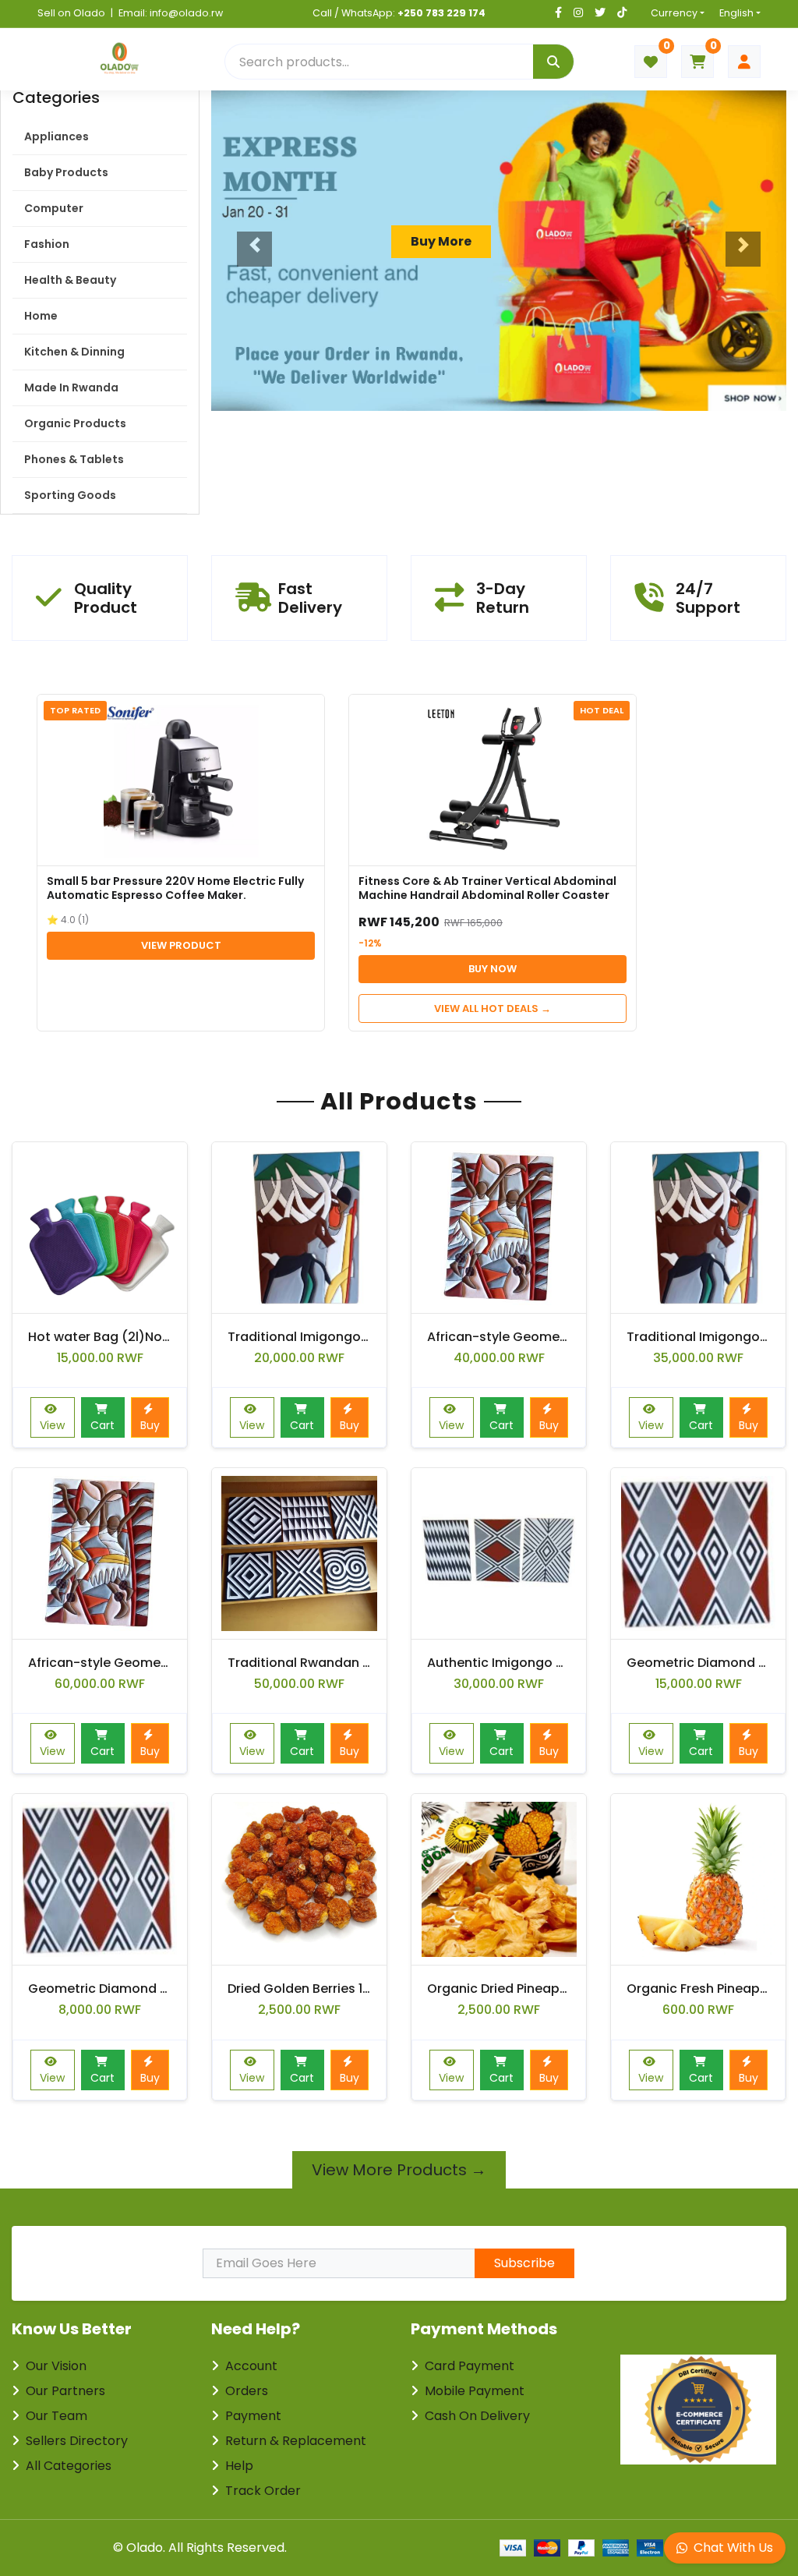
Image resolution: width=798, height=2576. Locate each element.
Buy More (441, 241)
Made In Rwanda (71, 387)
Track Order (263, 2491)
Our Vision (56, 2366)
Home (41, 316)
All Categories (69, 2466)
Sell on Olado (71, 13)
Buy (150, 1425)
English (736, 13)
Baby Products (66, 172)
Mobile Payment (475, 2391)
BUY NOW (493, 969)
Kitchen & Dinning (74, 352)
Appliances (56, 136)
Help (239, 2466)
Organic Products (75, 423)
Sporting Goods (70, 495)
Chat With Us (733, 2548)
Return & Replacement (296, 2441)
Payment (253, 2416)
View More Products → (399, 2170)
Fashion (47, 244)
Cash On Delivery (477, 2416)
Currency (674, 13)
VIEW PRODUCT (181, 945)
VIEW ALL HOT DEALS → (493, 1008)
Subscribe (524, 2263)
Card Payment (470, 2366)
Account (251, 2366)
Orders (247, 2391)
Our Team (56, 2416)
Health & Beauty (70, 280)
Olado (145, 2548)
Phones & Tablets (74, 459)
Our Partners (65, 2391)
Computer (54, 208)
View (52, 1425)
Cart (102, 1425)
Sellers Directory (77, 2441)
